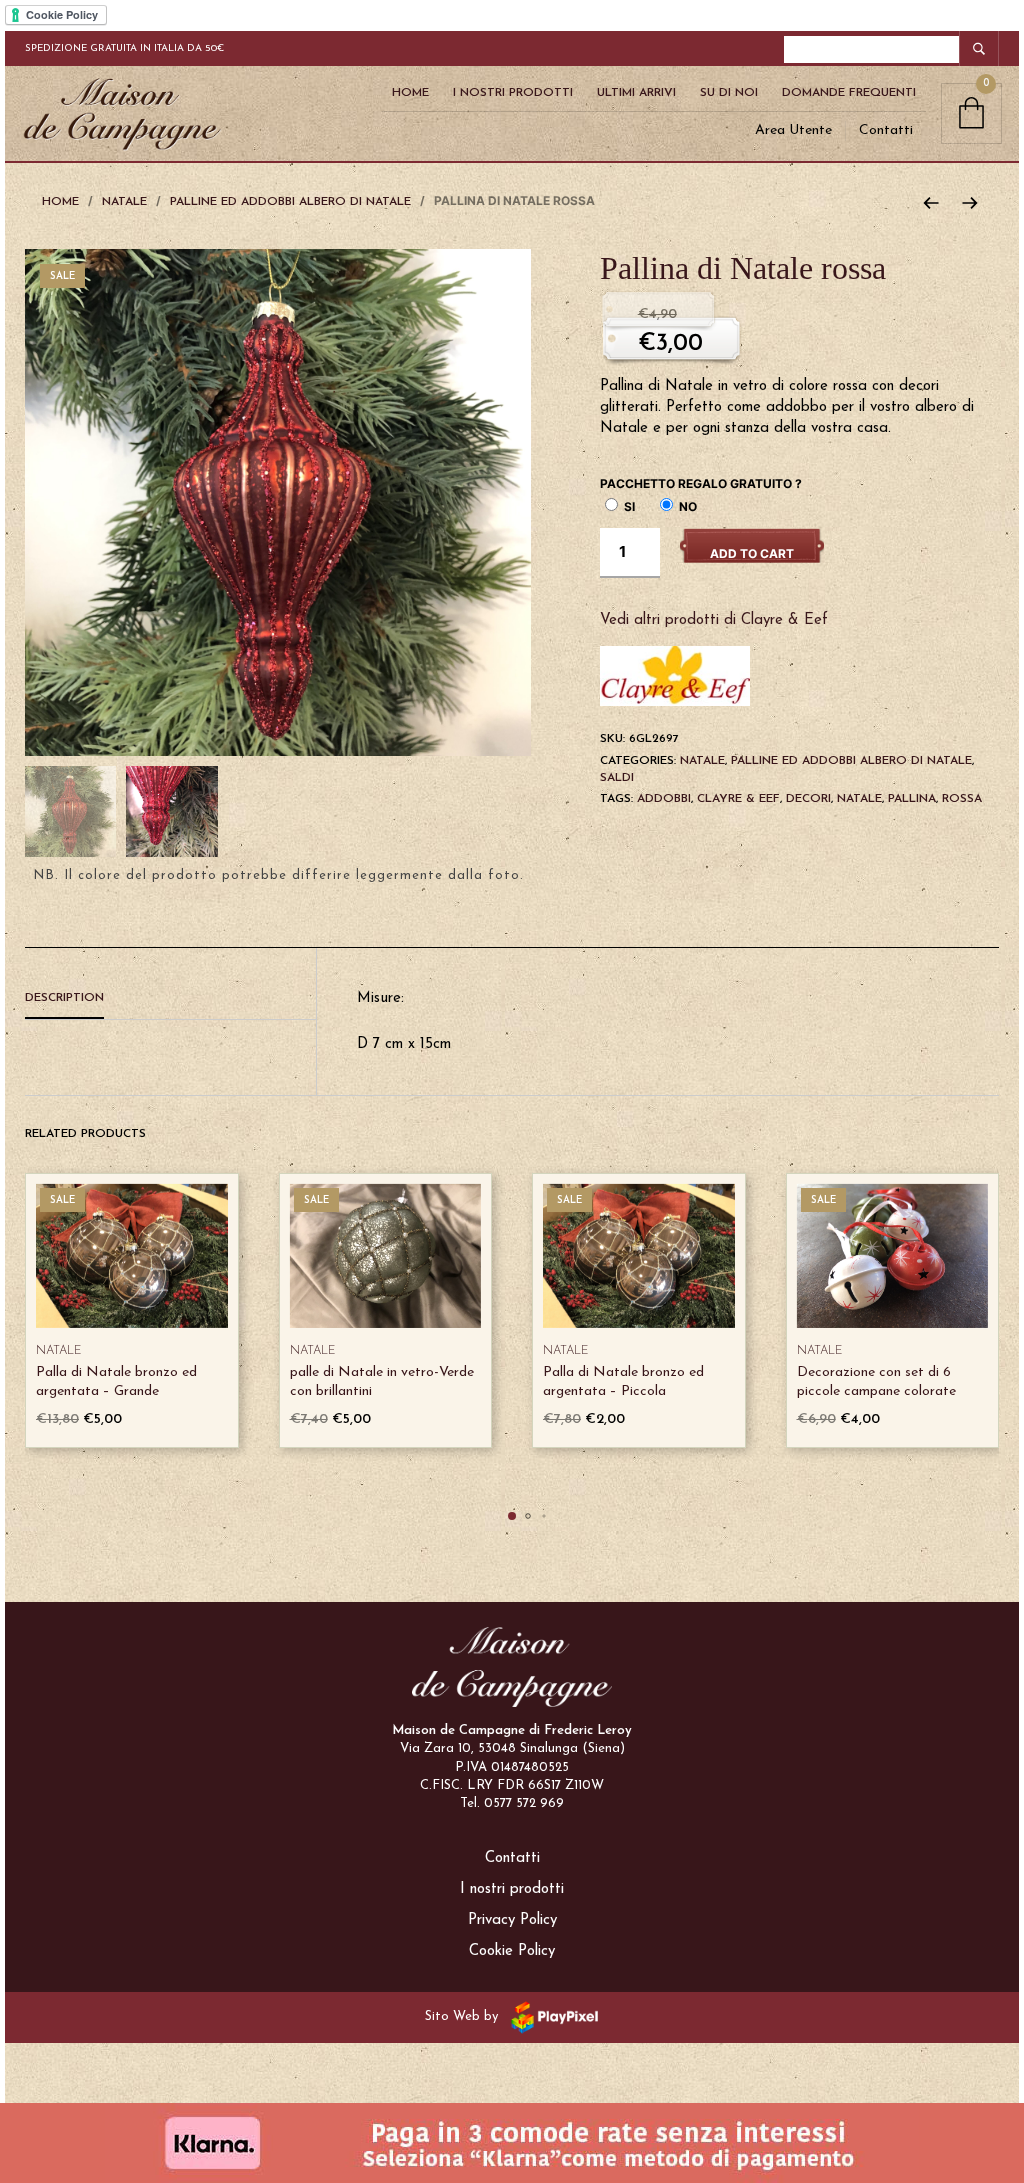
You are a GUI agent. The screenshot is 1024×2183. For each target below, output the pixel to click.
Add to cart (752, 553)
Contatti (886, 130)
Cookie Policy (512, 1951)
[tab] (170, 999)
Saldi (617, 778)
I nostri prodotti (512, 1889)
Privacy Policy (512, 1920)
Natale (124, 202)
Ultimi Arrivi (636, 93)
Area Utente (793, 130)
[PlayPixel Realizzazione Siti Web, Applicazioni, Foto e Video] (551, 2016)
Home (410, 93)
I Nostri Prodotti (513, 93)
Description (64, 998)
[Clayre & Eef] (675, 675)
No (686, 506)
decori (808, 799)
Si (628, 506)
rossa (962, 799)
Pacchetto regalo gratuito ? (701, 483)
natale (859, 799)
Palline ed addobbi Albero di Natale (290, 202)
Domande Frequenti (849, 93)
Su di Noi (729, 93)
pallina (912, 799)
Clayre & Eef (738, 799)
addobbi (664, 799)
